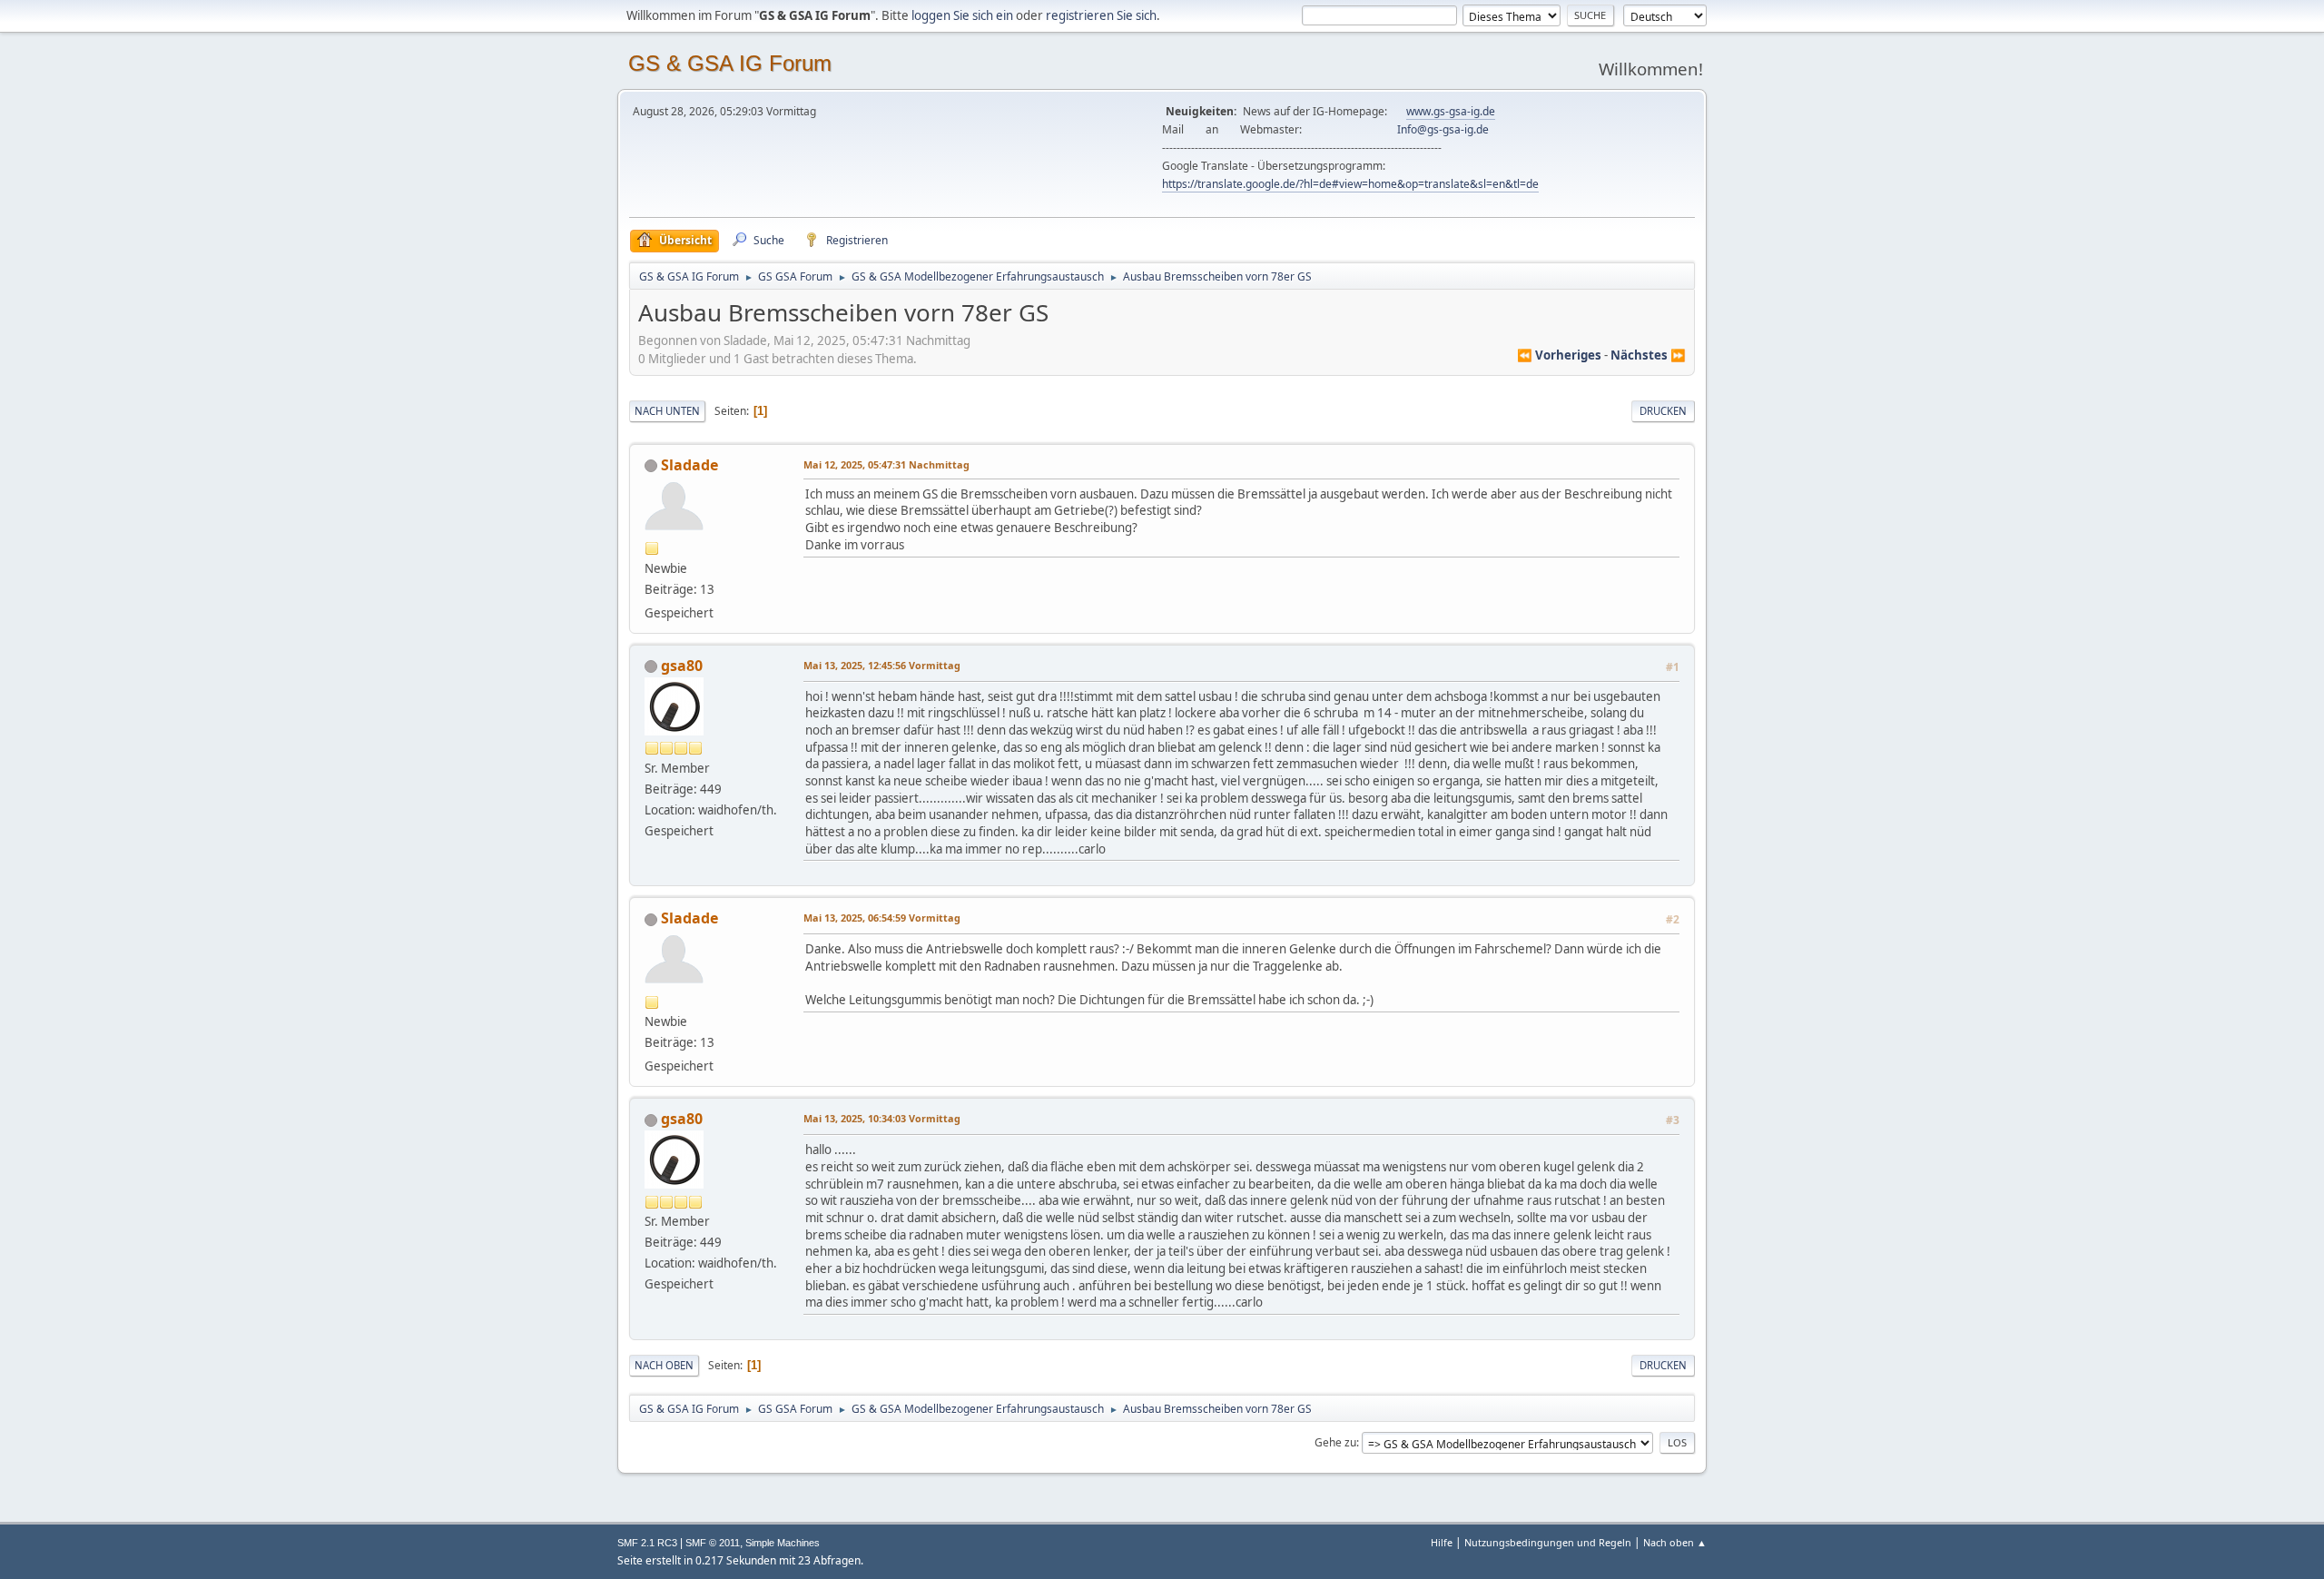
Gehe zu (1335, 1442)
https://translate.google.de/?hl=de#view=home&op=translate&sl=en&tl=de (1350, 184)
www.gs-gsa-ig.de (1451, 111)
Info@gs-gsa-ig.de (1443, 129)
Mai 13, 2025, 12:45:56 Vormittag (882, 665)
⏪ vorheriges (1559, 355)
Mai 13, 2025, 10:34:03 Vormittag (882, 1118)
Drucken (1663, 411)
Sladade (689, 465)
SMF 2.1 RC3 (647, 1543)
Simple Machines (783, 1543)
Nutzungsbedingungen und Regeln (1548, 1542)
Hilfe (1442, 1542)
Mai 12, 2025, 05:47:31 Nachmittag (886, 464)
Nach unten (667, 411)
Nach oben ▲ (1675, 1542)
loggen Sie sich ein (962, 15)
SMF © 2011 (713, 1543)
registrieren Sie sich (1101, 15)
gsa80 (682, 666)
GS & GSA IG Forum (730, 63)
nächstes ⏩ (1648, 355)
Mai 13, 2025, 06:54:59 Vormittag (882, 918)
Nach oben (664, 1365)
